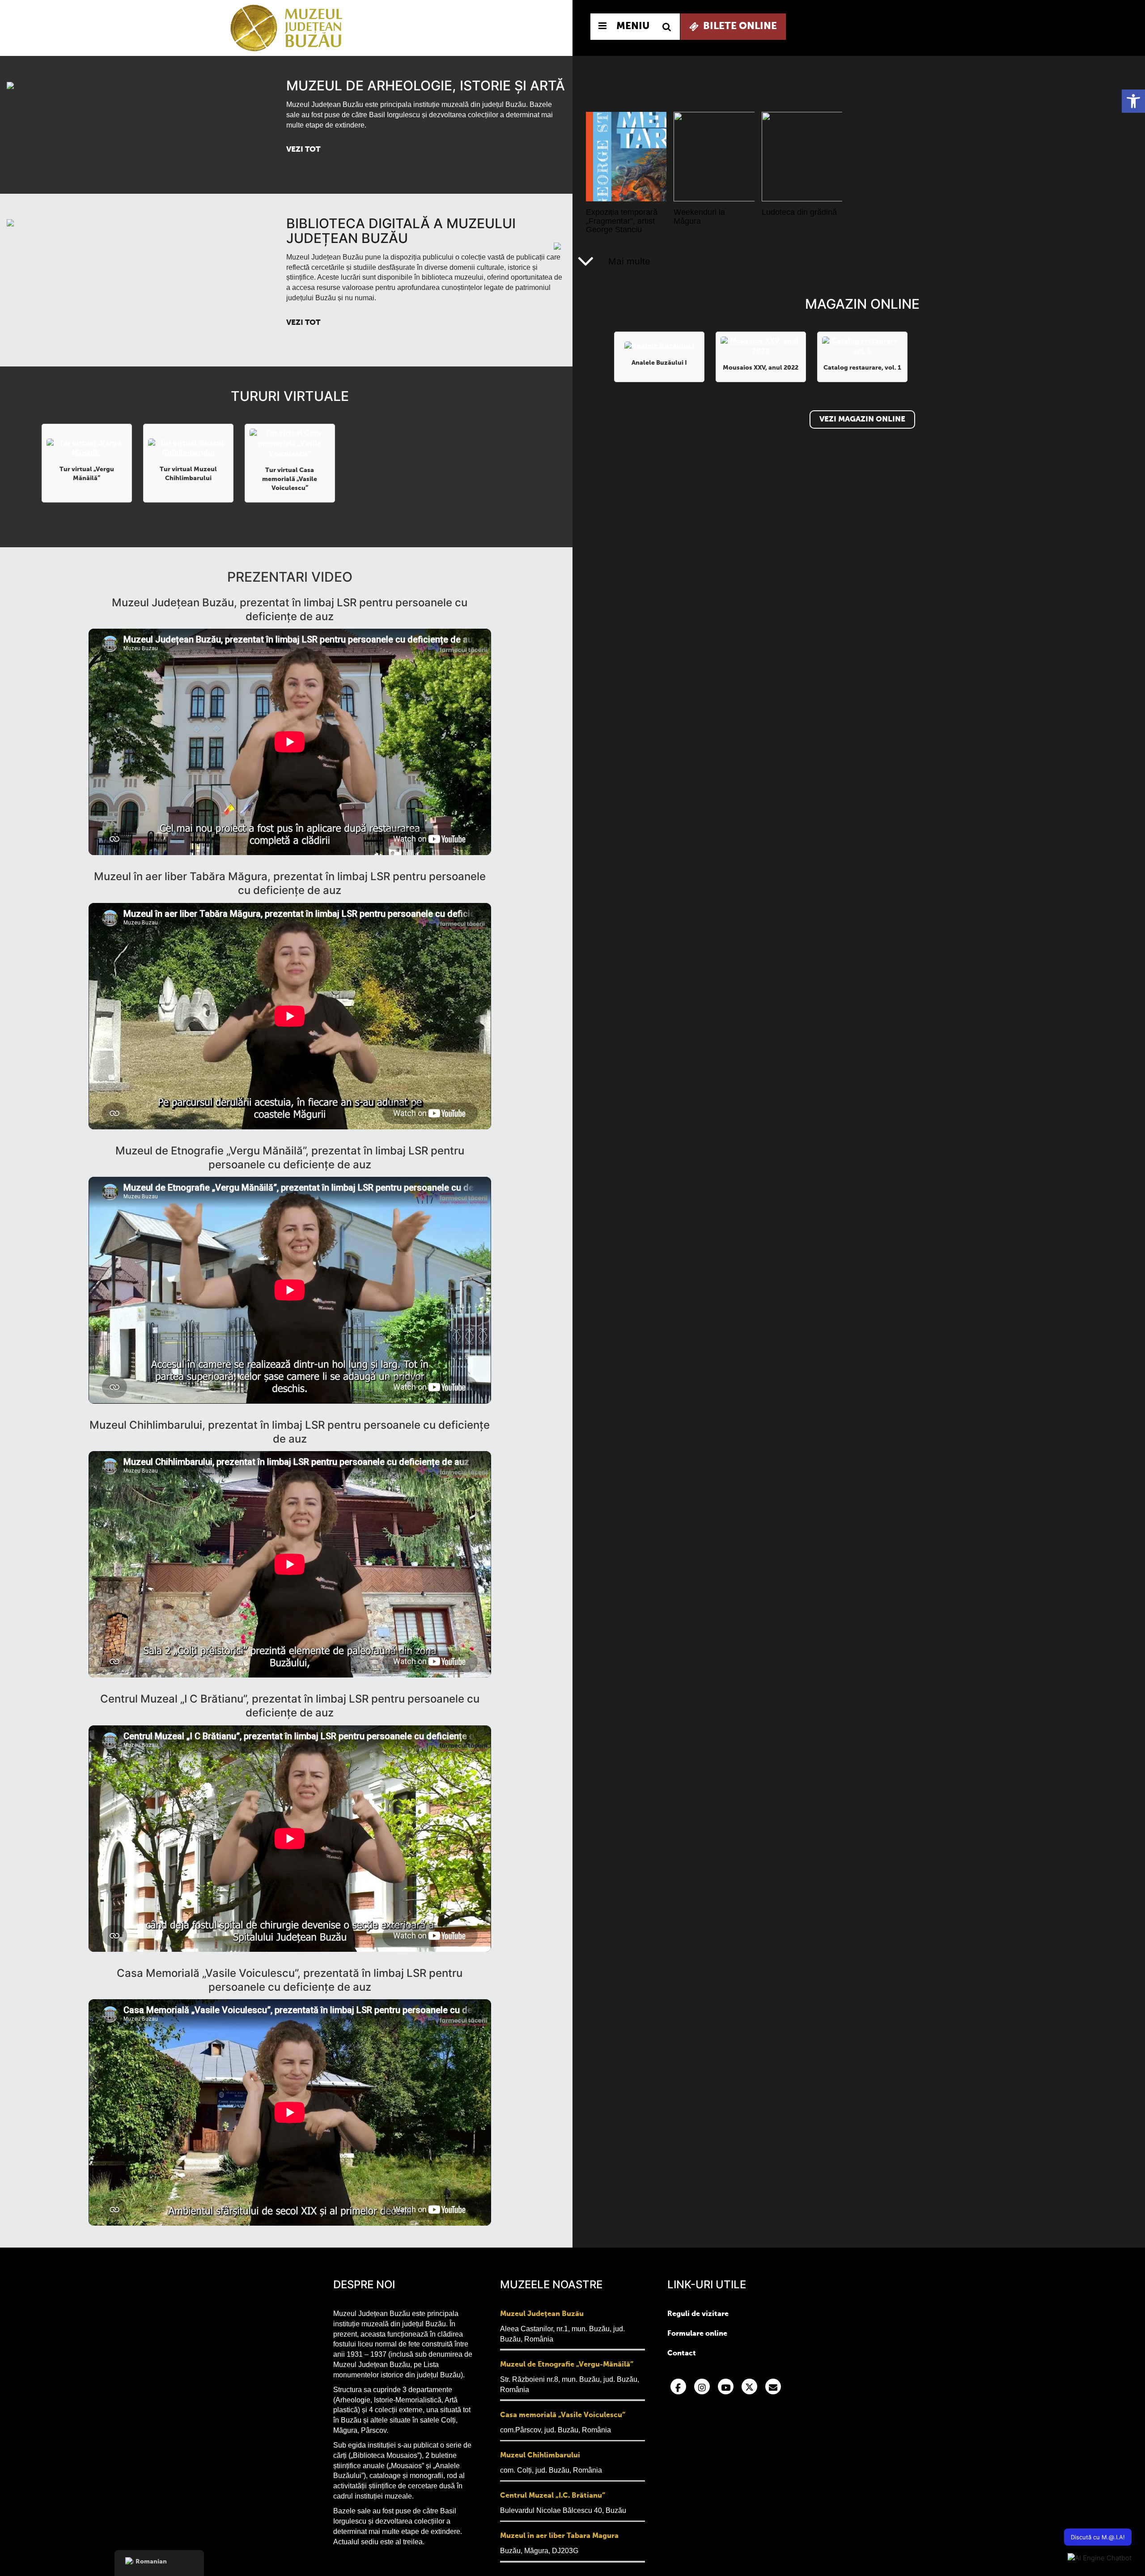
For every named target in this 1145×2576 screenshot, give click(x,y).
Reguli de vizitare (698, 2314)
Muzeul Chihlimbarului (540, 2456)
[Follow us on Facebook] (678, 2387)
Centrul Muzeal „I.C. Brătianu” (553, 2496)
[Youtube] (726, 2387)
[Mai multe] (586, 261)
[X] (749, 2387)
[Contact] (773, 2387)
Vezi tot (303, 150)
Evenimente (644, 91)
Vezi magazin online (862, 419)
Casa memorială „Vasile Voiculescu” (563, 2415)
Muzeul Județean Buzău (542, 2314)
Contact (682, 2354)
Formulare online (697, 2334)
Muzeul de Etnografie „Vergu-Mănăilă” (567, 2365)
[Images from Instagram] (702, 2387)
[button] (1133, 101)
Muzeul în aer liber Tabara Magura (559, 2536)
